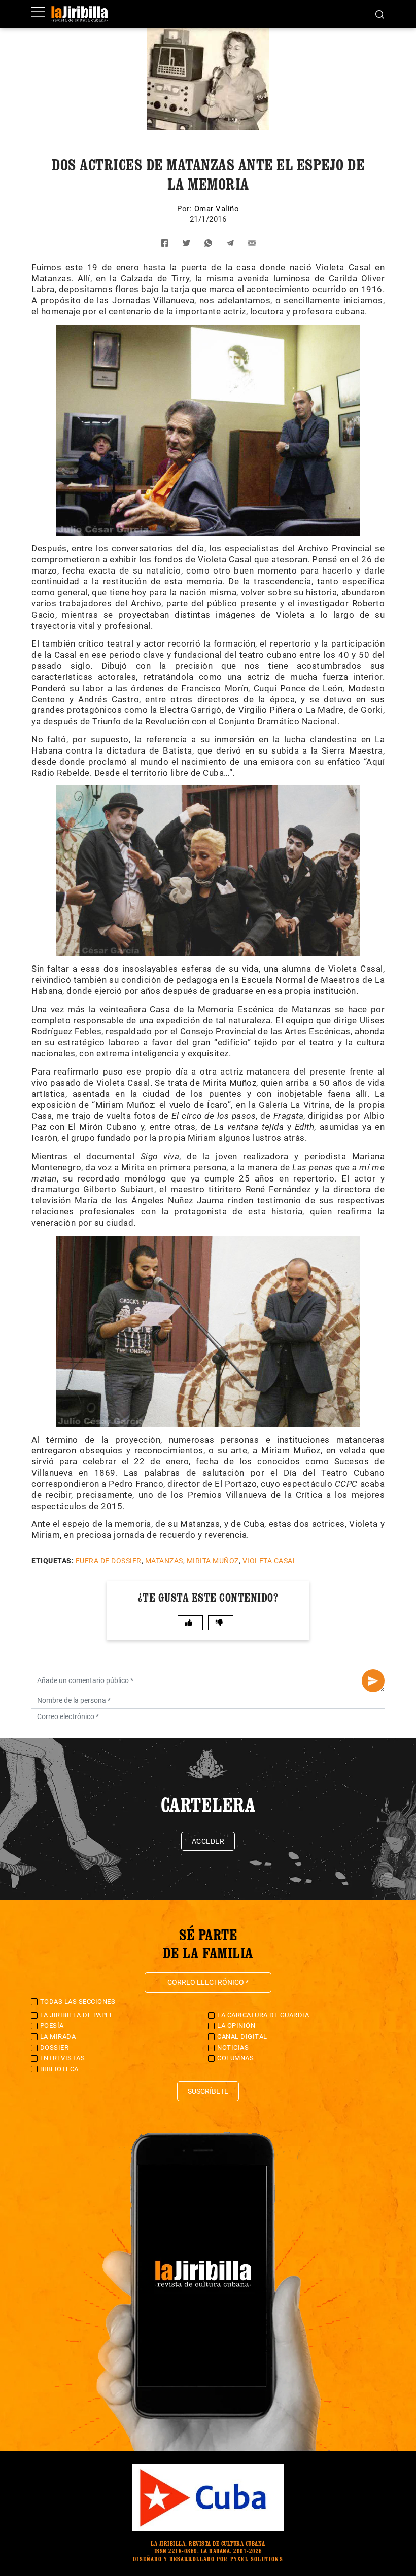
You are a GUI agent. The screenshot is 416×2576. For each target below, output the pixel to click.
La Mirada (58, 2037)
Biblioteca (59, 2069)
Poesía (52, 2026)
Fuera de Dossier (109, 1561)
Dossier (55, 2047)
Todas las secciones (78, 2002)
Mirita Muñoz (213, 1561)
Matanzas (164, 1561)
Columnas (235, 2058)
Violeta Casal (270, 1561)
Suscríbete (208, 2091)
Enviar (373, 1681)
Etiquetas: (53, 1561)
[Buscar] (380, 14)
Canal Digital (242, 2037)
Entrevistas (63, 2058)
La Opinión (236, 2026)
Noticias (233, 2047)
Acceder (208, 1841)
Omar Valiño (217, 209)
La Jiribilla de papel (77, 2015)
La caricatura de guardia (263, 2015)
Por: (186, 209)
